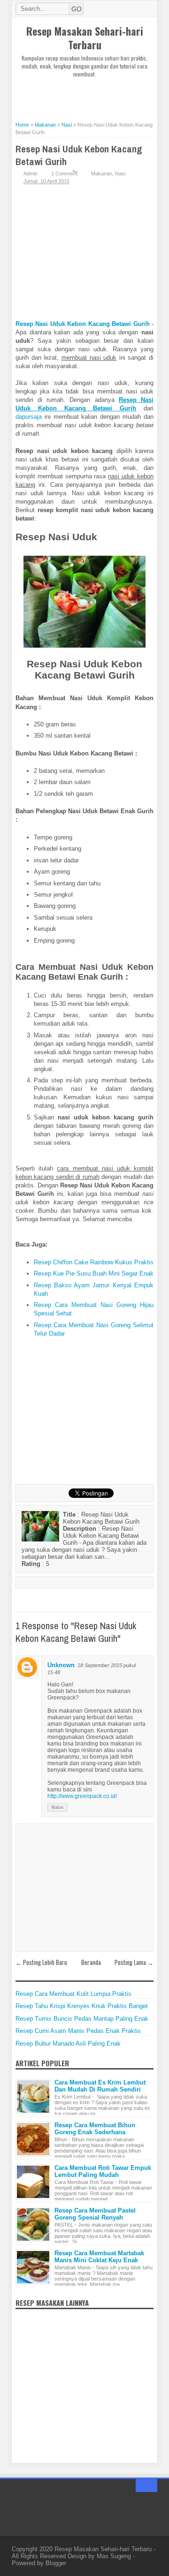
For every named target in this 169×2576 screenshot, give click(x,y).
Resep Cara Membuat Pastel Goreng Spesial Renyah (95, 2214)
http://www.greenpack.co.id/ (82, 1796)
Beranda (91, 1962)
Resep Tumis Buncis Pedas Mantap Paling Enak (82, 2019)
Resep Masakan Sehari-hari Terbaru (85, 38)
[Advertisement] (92, 94)
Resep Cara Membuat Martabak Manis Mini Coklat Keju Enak (99, 2257)
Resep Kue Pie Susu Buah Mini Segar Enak (94, 1273)
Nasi (120, 174)
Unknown (61, 1665)
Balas (58, 1807)
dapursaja (29, 417)
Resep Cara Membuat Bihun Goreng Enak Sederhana (95, 2129)
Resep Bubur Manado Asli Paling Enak (68, 2043)
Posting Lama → (134, 1962)
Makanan (102, 174)
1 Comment (64, 174)
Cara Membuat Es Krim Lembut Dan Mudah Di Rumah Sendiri (100, 2086)
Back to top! (146, 2485)
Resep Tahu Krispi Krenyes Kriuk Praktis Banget (82, 2006)
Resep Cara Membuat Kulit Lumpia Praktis (73, 1994)
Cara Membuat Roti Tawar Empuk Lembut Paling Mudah (103, 2171)
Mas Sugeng (114, 2556)
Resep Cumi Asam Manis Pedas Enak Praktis (78, 2031)
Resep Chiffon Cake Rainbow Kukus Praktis (94, 1262)
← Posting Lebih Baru (41, 1962)
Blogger (56, 2563)
